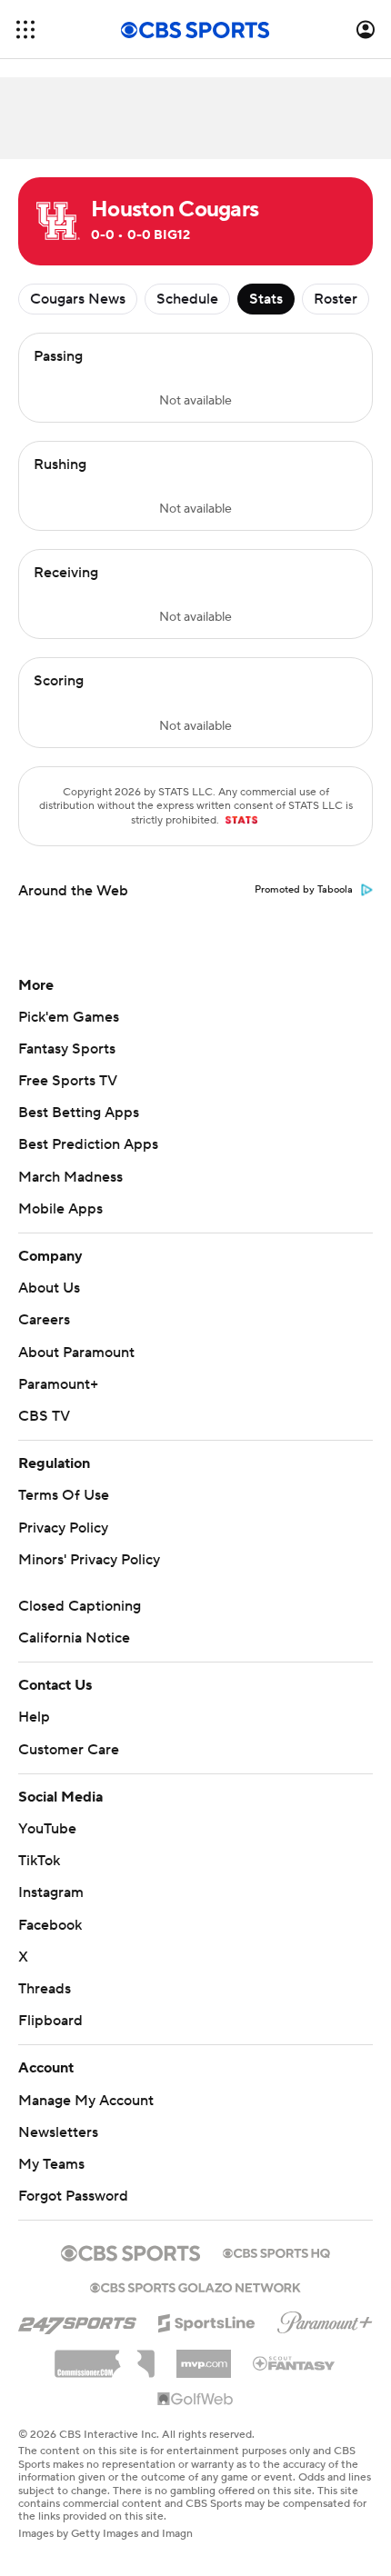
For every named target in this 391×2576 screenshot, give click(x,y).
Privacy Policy (63, 1528)
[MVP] (204, 2357)
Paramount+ (58, 1384)
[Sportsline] (207, 2321)
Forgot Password (73, 2196)
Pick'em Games (69, 1017)
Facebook (50, 1925)
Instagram (51, 1892)
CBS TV (44, 1416)
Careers (44, 1320)
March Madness (70, 1177)
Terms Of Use (64, 1495)
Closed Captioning (80, 1606)
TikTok (39, 1861)
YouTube (47, 1829)
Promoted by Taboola (304, 890)
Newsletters (58, 2132)
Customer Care (69, 1750)
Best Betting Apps (79, 1113)
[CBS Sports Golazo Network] (195, 2286)
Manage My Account (86, 2101)
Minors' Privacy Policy (89, 1560)
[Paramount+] (325, 2319)
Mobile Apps (60, 1209)
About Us (49, 1288)
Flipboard (50, 2021)
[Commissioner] (105, 2357)
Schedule (187, 299)
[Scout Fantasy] (295, 2362)
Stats (266, 299)
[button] (25, 30)
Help (34, 1717)
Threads (45, 1989)
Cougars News (78, 299)
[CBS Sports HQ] (276, 2252)
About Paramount (76, 1353)
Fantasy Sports (67, 1049)
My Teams (51, 2164)
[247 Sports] (77, 2320)
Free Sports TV (68, 1081)
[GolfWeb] (195, 2400)
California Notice (74, 1638)
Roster (336, 299)
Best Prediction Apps (88, 1144)
